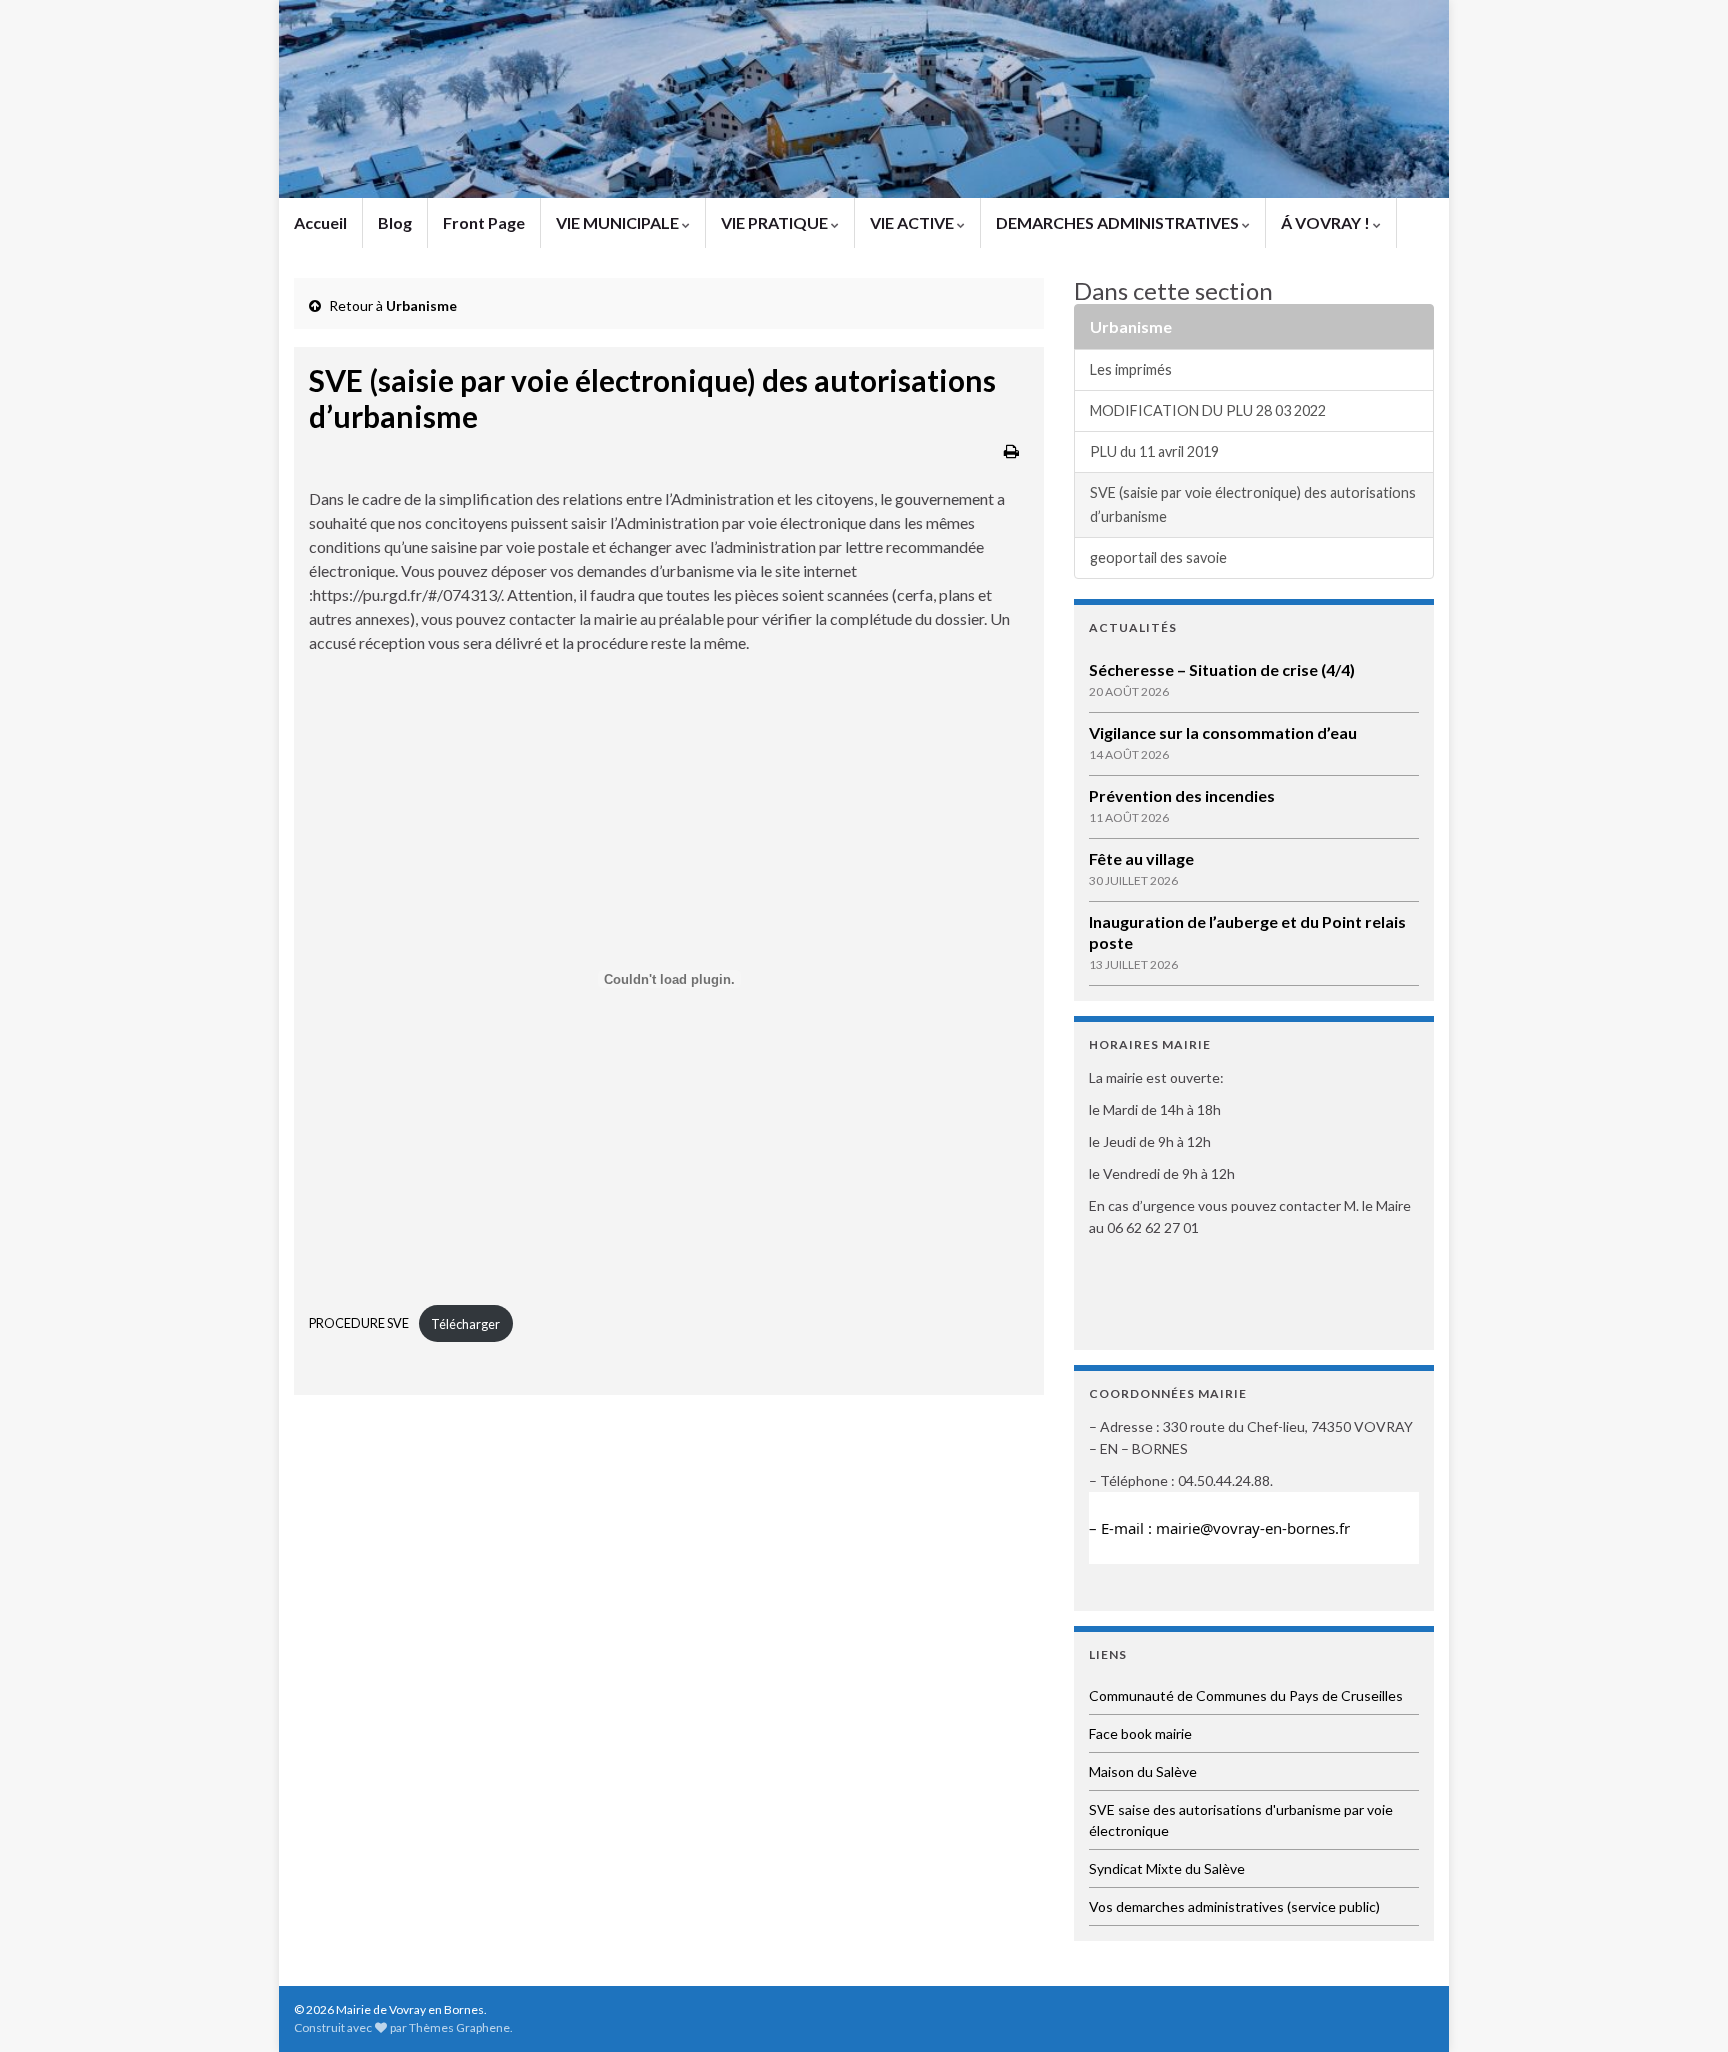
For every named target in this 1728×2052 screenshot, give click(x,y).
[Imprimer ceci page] (1011, 450)
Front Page (484, 222)
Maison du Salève (1143, 1771)
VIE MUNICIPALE (619, 222)
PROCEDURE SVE (359, 1324)
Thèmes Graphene (459, 2027)
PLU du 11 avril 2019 (1154, 451)
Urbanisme (421, 305)
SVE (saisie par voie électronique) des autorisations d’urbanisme (1253, 504)
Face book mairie (1140, 1733)
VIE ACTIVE (913, 222)
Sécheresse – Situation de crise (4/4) (1222, 669)
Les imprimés (1131, 369)
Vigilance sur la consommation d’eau (1223, 732)
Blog (395, 222)
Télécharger (465, 1324)
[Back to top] (1683, 2007)
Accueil (320, 222)
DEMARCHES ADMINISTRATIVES (1119, 222)
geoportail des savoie (1158, 557)
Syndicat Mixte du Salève (1167, 1868)
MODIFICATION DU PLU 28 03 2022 (1208, 410)
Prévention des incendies (1182, 795)
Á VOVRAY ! (1327, 222)
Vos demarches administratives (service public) (1234, 1906)
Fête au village (1141, 858)
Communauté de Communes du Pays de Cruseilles (1246, 1695)
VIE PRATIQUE (776, 222)
